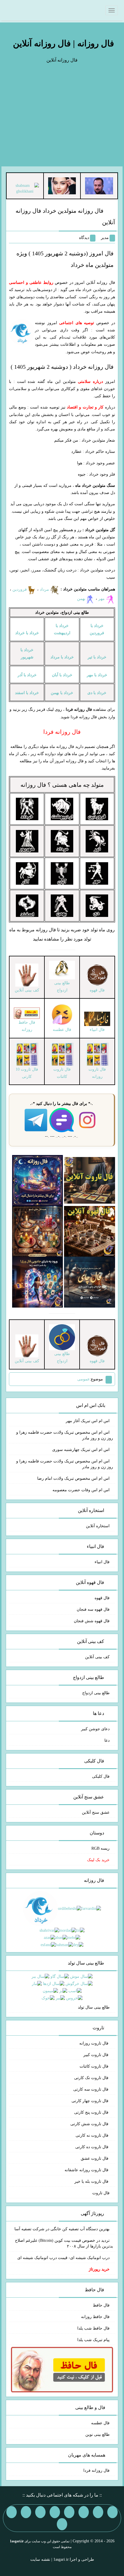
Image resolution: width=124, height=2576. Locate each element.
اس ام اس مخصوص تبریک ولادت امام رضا (73, 1478)
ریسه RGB (100, 1848)
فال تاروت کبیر (96, 2055)
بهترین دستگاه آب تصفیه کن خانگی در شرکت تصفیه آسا (62, 2229)
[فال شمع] (38, 1231)
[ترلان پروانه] (62, 186)
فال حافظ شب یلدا (93, 2328)
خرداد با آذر (27, 675)
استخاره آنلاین (98, 1526)
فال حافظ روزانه (27, 1026)
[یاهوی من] (112, 2512)
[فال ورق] (38, 1282)
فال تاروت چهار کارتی (91, 2101)
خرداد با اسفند (27, 693)
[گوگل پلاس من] (26, 2512)
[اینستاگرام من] (69, 2512)
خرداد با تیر (97, 657)
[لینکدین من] (62, 2524)
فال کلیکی (101, 1776)
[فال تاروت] (90, 1180)
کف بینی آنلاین (97, 1657)
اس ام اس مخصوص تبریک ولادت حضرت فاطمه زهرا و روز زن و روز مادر (65, 1435)
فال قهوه (102, 1598)
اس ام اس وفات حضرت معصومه (81, 1490)
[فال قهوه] (90, 1231)
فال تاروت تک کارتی (92, 2078)
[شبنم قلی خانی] (25, 188)
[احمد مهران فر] (99, 186)
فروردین (20, 589)
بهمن (81, 599)
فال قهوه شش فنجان (92, 1621)
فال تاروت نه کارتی (93, 2135)
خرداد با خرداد (27, 633)
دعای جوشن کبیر (95, 1729)
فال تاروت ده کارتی (92, 2147)
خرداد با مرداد (62, 657)
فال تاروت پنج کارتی (92, 2112)
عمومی (83, 1379)
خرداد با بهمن (62, 693)
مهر (102, 599)
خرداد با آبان (62, 675)
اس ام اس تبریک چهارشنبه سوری (81, 1450)
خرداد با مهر (97, 675)
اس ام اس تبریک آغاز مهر (88, 1421)
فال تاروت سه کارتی (91, 2089)
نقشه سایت (40, 2559)
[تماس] (55, 2512)
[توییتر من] (40, 2512)
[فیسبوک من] (84, 2512)
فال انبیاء (102, 1562)
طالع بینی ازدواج (96, 1693)
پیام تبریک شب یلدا (93, 2340)
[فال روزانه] (38, 1180)
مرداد (45, 589)
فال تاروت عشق (95, 2158)
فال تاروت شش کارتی (90, 2124)
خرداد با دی (97, 693)
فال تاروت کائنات (95, 2066)
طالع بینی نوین (97, 2435)
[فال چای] (90, 1282)
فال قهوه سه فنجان (93, 1609)
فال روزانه (33, 785)
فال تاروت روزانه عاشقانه (87, 2170)
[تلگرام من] (98, 2512)
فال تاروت (101, 2193)
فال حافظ (101, 2305)
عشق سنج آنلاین (96, 1812)
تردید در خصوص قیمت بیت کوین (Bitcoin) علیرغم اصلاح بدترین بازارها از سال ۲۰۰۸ (64, 2243)
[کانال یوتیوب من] (12, 2512)
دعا (107, 1740)
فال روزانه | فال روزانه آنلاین (63, 43)
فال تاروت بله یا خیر (92, 2181)
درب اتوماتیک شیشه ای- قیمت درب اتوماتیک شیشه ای (63, 2258)
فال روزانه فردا (96, 2470)
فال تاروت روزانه (94, 2043)
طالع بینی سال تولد (94, 2007)
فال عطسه (100, 2423)
